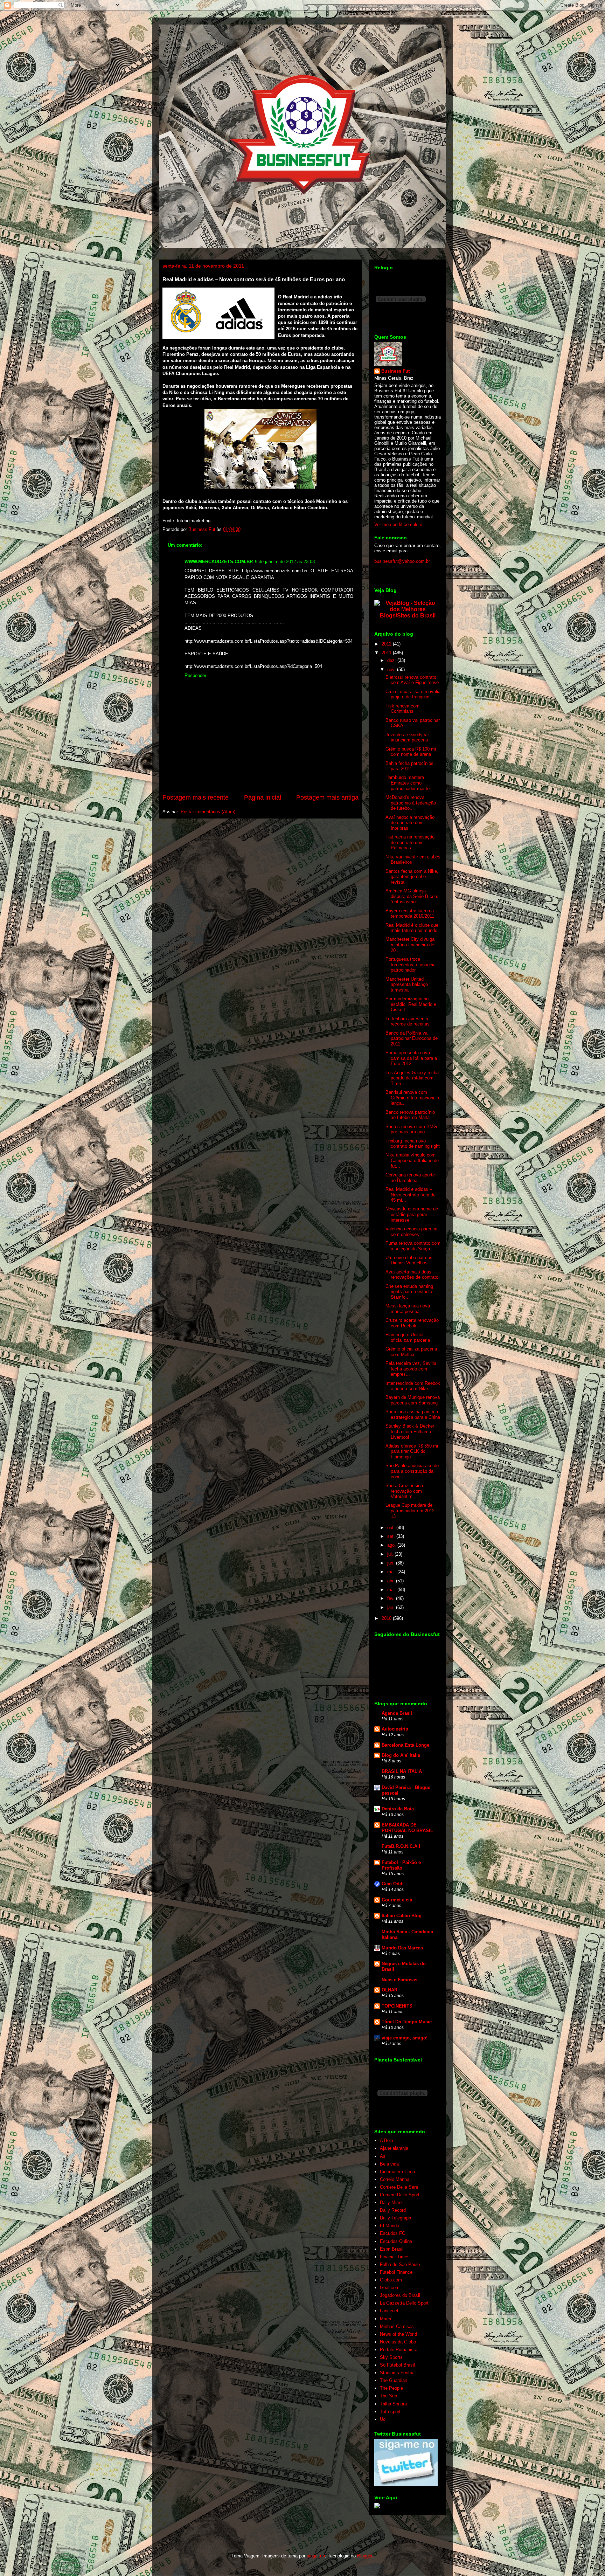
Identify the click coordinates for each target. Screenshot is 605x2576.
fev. (392, 1598)
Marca (386, 2319)
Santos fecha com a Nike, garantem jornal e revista (412, 877)
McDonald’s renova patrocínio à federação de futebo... (411, 803)
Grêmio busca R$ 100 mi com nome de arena (411, 752)
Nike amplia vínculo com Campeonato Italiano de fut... (412, 1160)
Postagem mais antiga (327, 797)
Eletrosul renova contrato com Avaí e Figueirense (412, 680)
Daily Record (393, 2210)
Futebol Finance (396, 2272)
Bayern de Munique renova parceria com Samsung (413, 1400)
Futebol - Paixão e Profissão (401, 1865)
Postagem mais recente (196, 797)
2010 (387, 1618)
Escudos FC (392, 2233)
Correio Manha (395, 2179)
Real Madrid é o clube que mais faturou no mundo (412, 928)
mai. (392, 1572)
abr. (392, 1581)
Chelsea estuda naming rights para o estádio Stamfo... (409, 1292)
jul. (391, 1554)
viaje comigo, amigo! (405, 2038)
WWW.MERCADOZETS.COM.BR (219, 562)
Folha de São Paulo (400, 2264)
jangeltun (316, 2556)
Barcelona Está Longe (405, 1745)
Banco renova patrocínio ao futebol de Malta (410, 1115)
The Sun (388, 2396)
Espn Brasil (392, 2249)
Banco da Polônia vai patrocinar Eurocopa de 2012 (412, 1038)
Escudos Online (396, 2241)
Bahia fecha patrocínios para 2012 (409, 766)
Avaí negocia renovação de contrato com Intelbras (410, 823)
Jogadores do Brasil (400, 2295)
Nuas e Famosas (399, 1980)
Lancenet (389, 2311)
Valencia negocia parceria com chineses (411, 1232)
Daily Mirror (391, 2202)
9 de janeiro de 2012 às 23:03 (285, 562)
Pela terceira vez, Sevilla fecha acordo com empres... (411, 1369)
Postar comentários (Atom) (208, 812)
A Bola (387, 2140)
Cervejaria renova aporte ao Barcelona (410, 1178)
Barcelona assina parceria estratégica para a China (413, 1414)
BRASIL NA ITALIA (402, 1771)
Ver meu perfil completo (398, 524)
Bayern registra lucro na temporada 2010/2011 (410, 914)
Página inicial (263, 797)
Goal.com (390, 2288)
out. (392, 1528)
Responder (195, 675)
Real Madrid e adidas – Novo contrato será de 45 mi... (411, 1195)
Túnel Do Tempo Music (407, 2022)
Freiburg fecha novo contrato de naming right (413, 1144)
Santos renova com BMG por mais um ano (411, 1129)
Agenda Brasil (397, 1713)
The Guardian (394, 2380)
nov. (392, 669)
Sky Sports (391, 2357)
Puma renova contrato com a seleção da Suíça (413, 1246)
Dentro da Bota (398, 1809)
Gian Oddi (393, 1884)
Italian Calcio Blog (402, 1916)
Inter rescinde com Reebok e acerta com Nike (413, 1386)
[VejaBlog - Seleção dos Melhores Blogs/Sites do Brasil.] (408, 607)
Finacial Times (395, 2257)
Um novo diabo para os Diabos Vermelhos (409, 1260)
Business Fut (395, 371)
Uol (383, 2419)
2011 (387, 653)
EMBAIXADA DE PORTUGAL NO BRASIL (407, 1828)
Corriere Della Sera (399, 2187)
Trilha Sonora (393, 2404)
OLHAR (390, 1990)
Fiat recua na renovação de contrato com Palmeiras (410, 842)
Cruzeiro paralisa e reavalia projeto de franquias (413, 694)
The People (391, 2388)
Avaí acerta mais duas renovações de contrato (412, 1275)
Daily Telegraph (395, 2218)
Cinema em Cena (397, 2172)
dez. (392, 660)
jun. (392, 1563)
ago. (392, 1545)
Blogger (365, 2556)
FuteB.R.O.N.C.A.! (401, 1846)
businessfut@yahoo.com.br (402, 561)
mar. (392, 1590)
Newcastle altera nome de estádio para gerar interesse (412, 1214)
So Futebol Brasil (397, 2365)
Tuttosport (390, 2412)
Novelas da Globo (398, 2342)
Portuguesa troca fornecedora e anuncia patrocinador (411, 965)
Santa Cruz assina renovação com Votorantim (404, 1491)
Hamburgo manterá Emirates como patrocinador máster (408, 783)
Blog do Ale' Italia (401, 1755)
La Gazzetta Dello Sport (404, 2303)
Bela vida (389, 2164)
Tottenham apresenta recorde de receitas (408, 1021)
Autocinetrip (395, 1729)
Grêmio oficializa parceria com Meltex (411, 1352)
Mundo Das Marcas (402, 1948)
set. (392, 1536)
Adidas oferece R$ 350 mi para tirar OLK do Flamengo (412, 1451)
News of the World (398, 2334)
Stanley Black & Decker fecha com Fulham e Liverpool (410, 1431)
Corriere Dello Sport (400, 2195)
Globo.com (391, 2280)
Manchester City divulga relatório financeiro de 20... (410, 945)
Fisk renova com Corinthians (402, 709)
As (383, 2156)
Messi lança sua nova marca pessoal (408, 1309)
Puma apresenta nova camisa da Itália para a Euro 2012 (411, 1058)
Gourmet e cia (397, 1900)
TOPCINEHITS (397, 2006)
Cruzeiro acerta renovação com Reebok (412, 1323)
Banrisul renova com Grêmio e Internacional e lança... (413, 1098)
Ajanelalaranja (394, 2148)
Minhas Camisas (397, 2326)
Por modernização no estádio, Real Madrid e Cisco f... (411, 1004)
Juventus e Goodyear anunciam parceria (407, 737)
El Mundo (390, 2226)
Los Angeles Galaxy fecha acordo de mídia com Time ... (412, 1078)
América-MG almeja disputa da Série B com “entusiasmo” (412, 896)
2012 (387, 644)
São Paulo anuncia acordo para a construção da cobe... (412, 1471)
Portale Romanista (399, 2350)
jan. (392, 1607)
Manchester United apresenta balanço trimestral (407, 985)
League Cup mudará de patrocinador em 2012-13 (411, 1511)
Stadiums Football (398, 2373)
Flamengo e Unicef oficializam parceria (408, 1337)
